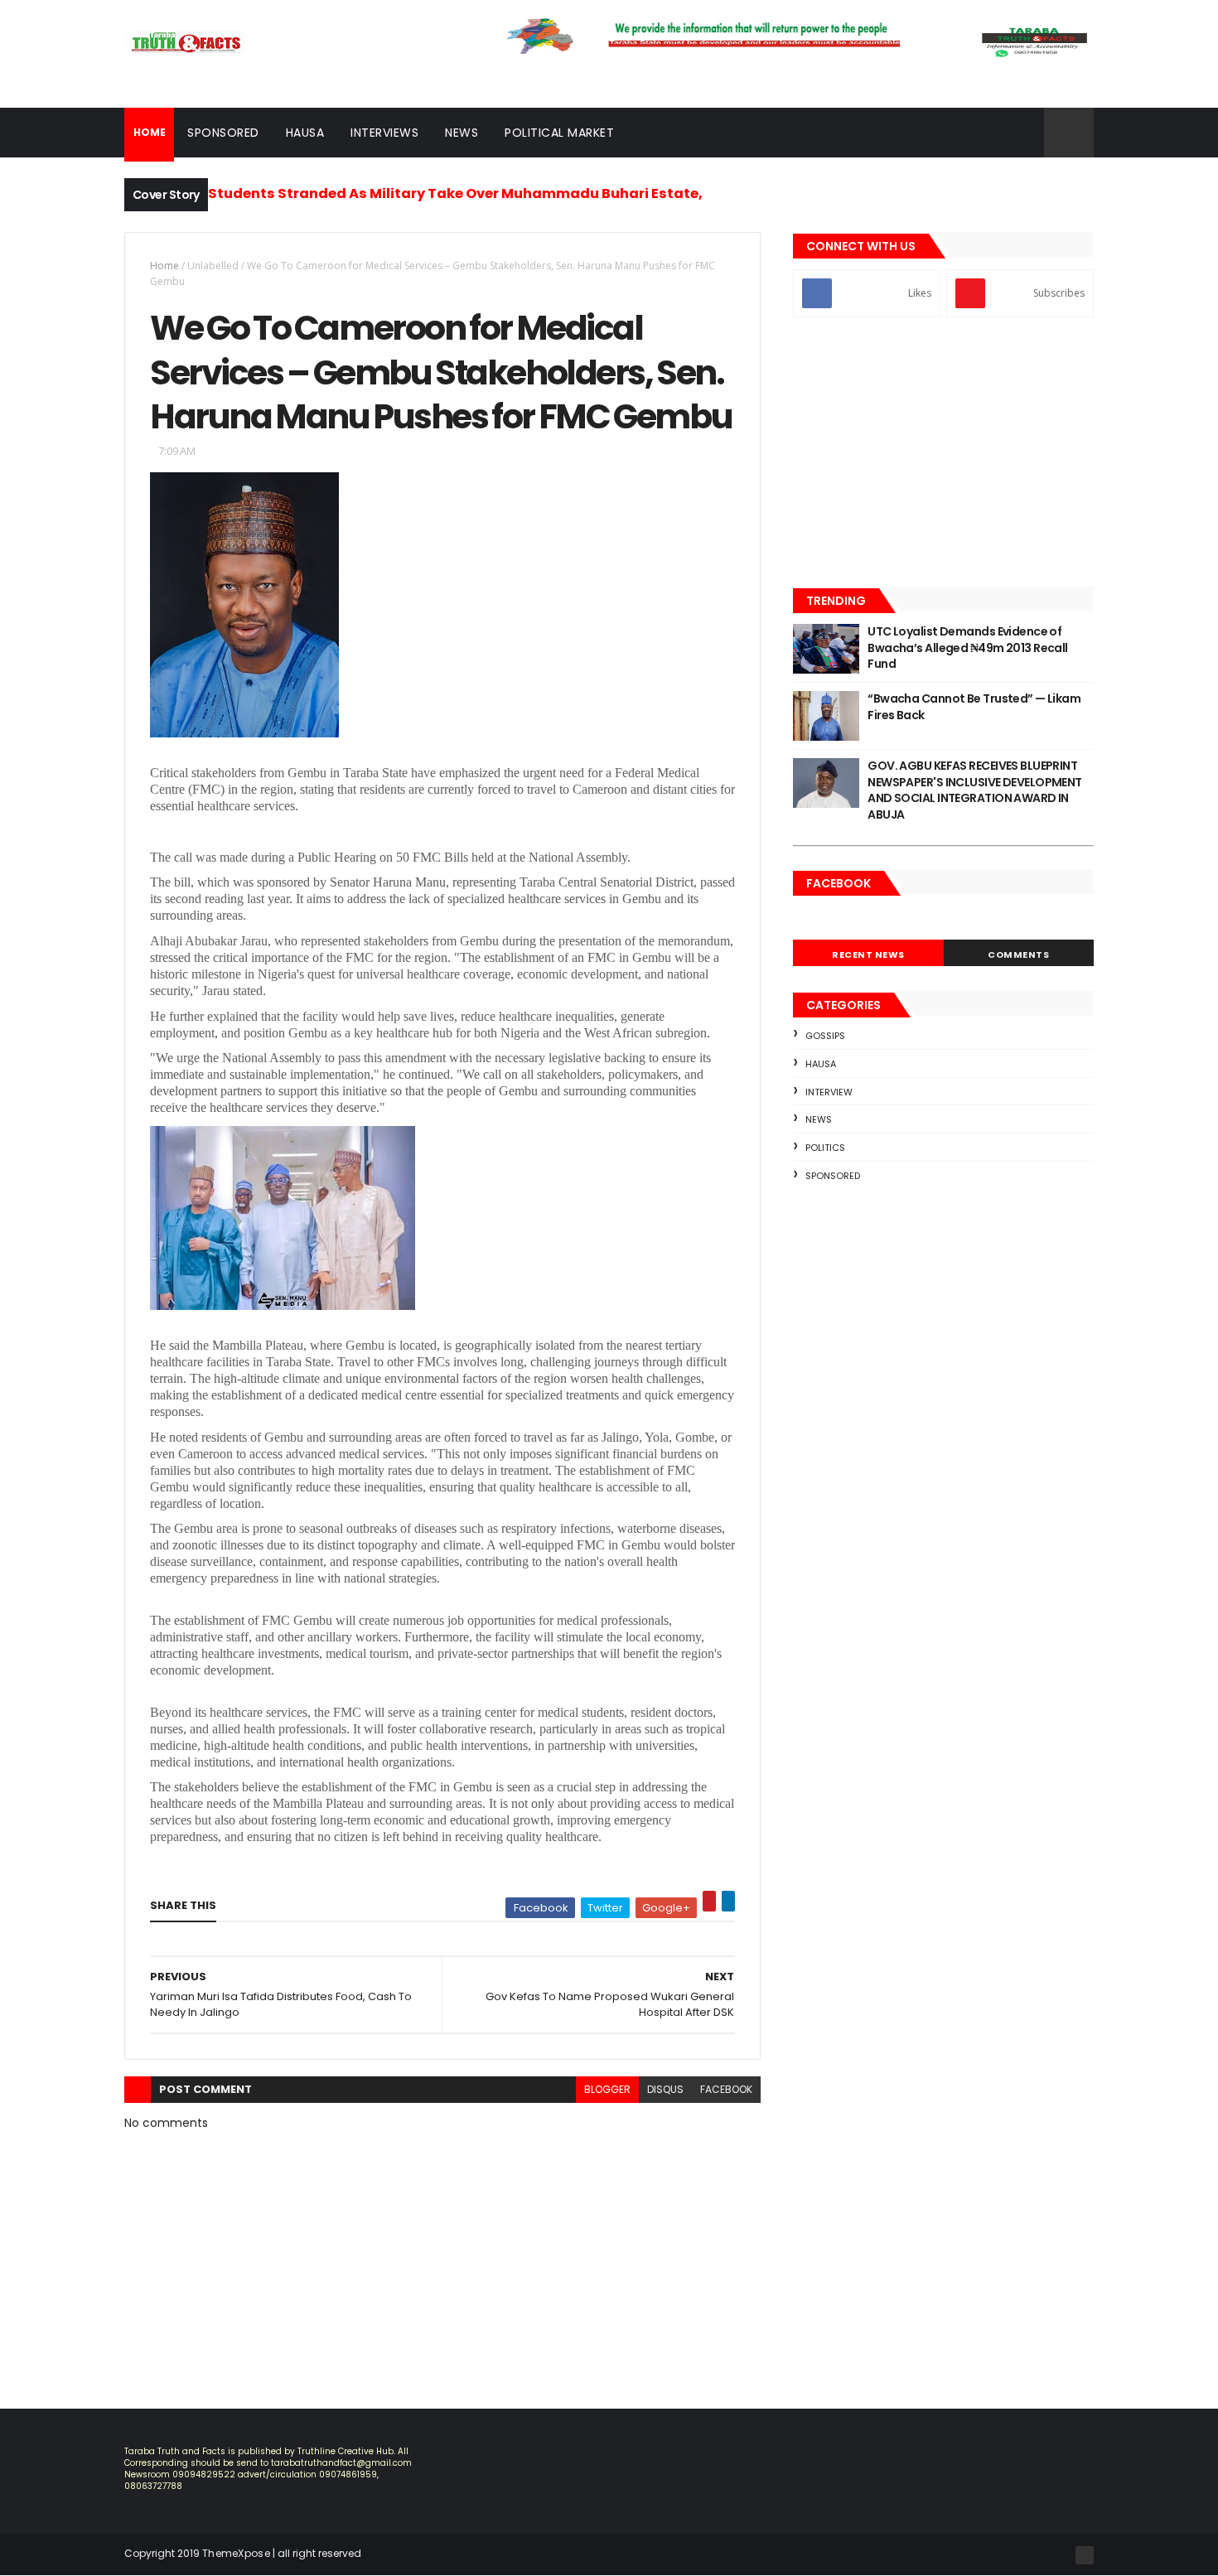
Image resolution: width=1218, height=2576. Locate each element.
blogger (607, 2089)
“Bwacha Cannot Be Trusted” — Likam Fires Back (974, 707)
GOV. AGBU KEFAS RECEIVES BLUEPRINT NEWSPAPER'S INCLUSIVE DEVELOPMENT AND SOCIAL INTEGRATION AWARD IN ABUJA (975, 790)
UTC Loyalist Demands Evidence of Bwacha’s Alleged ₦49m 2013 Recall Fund (968, 648)
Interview (829, 1092)
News (462, 133)
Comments (1018, 955)
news (819, 1119)
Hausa (305, 133)
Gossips (825, 1036)
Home (164, 266)
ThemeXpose (236, 2553)
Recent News (868, 955)
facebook (726, 2089)
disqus (665, 2089)
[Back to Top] (1085, 2555)
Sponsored (223, 133)
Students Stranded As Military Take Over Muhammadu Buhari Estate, (455, 193)
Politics (825, 1148)
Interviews (384, 133)
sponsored (833, 1176)
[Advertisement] (943, 454)
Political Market (559, 133)
